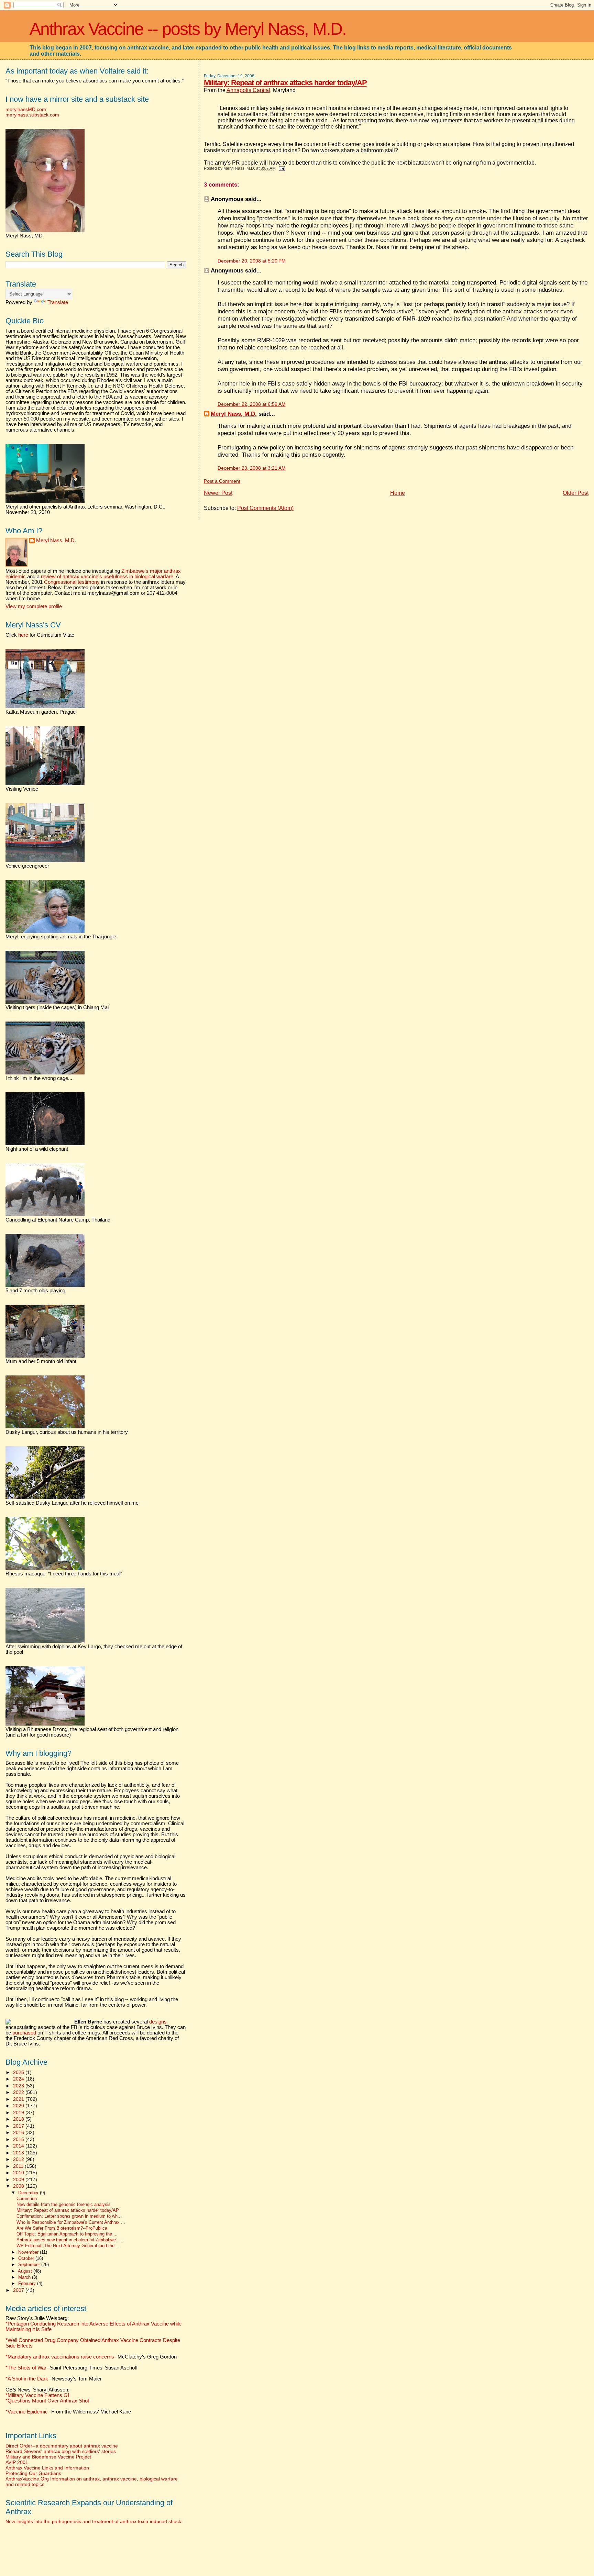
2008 (19, 2186)
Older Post (576, 493)
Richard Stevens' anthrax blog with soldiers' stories (61, 2451)
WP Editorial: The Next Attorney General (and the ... (68, 2246)
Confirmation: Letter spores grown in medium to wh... (69, 2216)
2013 (19, 2153)
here (23, 635)
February (28, 2283)
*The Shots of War (26, 2368)
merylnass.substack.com (32, 115)
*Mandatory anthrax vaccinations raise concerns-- (91, 2357)
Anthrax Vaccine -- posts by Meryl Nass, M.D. (188, 29)
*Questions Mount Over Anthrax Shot (47, 2401)
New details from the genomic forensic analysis (64, 2205)
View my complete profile (34, 606)
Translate (58, 302)
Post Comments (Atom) (265, 508)
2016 (19, 2132)
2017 (19, 2126)
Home (398, 493)
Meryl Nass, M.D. (234, 414)
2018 (19, 2119)
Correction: (27, 2199)
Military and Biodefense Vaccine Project (48, 2457)
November (29, 2252)
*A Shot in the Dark (27, 2379)
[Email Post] (281, 168)
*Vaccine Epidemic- (27, 2412)
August (26, 2271)
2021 (19, 2099)
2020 (19, 2106)
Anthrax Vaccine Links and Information (47, 2468)
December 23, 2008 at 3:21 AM (252, 468)
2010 (19, 2173)
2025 (19, 2072)
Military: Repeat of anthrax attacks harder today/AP (285, 83)
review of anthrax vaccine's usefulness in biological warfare (107, 577)
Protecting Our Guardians (33, 2473)
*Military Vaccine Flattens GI (37, 2395)
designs (158, 2022)
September (30, 2265)
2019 (19, 2112)
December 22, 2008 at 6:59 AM (252, 404)
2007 (19, 2290)
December (29, 2193)
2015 (19, 2139)
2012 (19, 2159)
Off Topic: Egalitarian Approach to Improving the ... (67, 2234)
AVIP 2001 (17, 2462)
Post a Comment (222, 481)
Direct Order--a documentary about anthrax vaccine (62, 2446)
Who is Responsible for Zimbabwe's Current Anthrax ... (71, 2222)
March (25, 2277)
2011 (19, 2166)
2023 (19, 2086)
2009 (19, 2179)
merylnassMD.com (26, 109)
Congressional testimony (72, 582)
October (27, 2258)
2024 (19, 2079)
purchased (24, 2033)
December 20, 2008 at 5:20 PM (252, 261)
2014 (19, 2146)
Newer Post (218, 493)
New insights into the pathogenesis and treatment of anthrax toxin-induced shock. (94, 2521)
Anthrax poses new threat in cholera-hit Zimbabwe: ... (70, 2240)
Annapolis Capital (248, 90)
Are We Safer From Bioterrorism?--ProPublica (62, 2228)
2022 (19, 2092)
